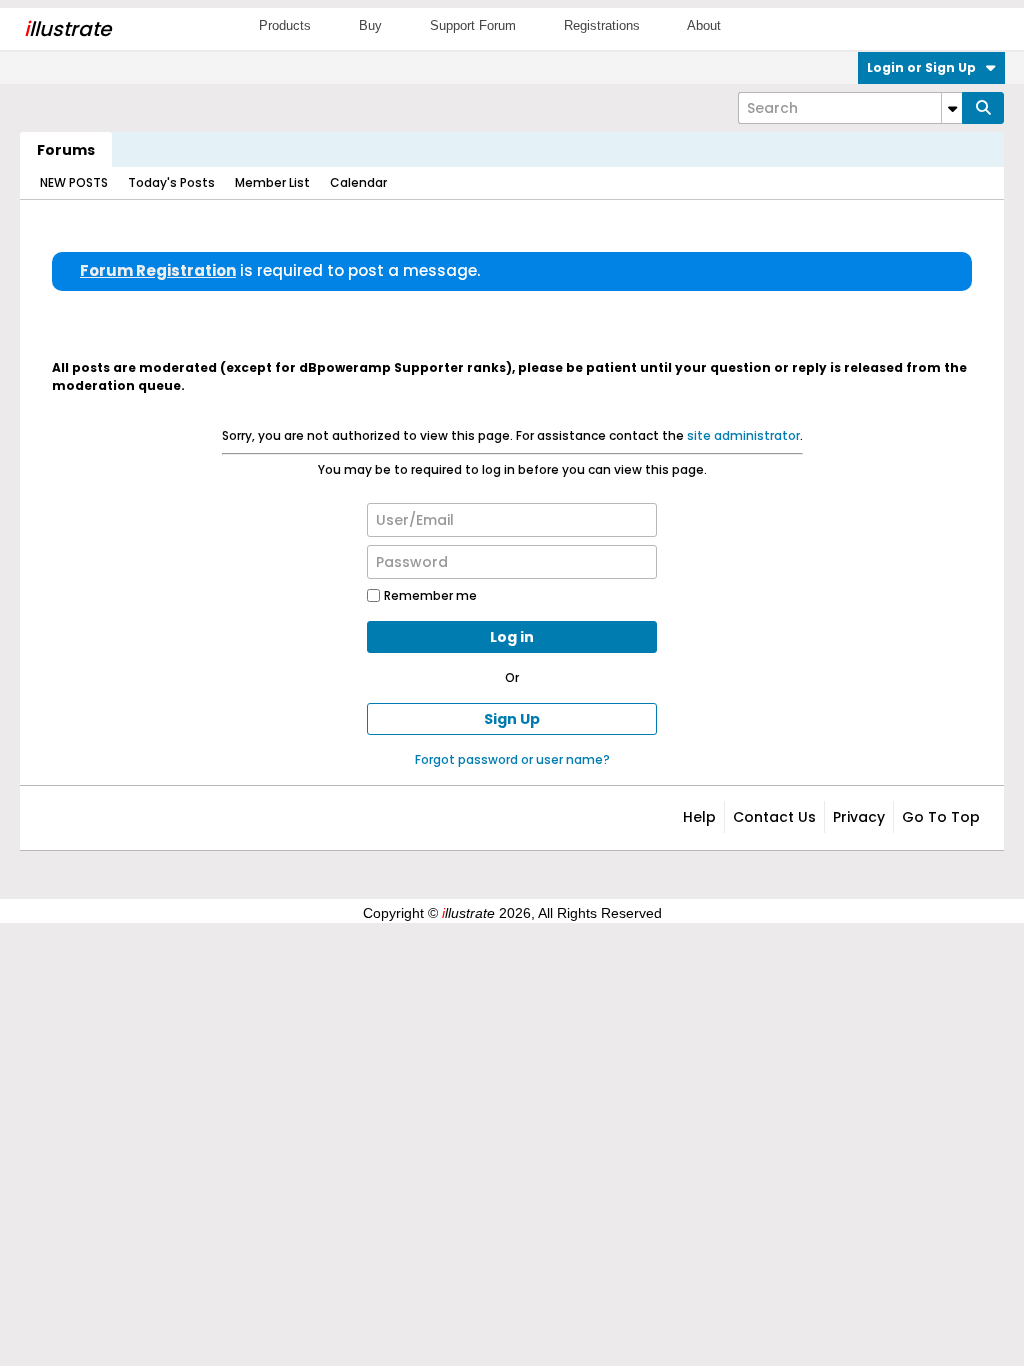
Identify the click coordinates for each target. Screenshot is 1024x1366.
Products (285, 25)
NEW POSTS (74, 182)
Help (699, 817)
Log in (512, 637)
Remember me (430, 595)
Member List (272, 182)
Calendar (358, 182)
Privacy (859, 817)
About (704, 25)
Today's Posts (171, 182)
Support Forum (473, 25)
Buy (370, 25)
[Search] (983, 108)
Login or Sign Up (921, 67)
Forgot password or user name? (512, 759)
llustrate (67, 29)
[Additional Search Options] (952, 108)
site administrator (743, 435)
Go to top (941, 817)
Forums (66, 150)
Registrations (602, 25)
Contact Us (774, 817)
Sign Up (512, 719)
